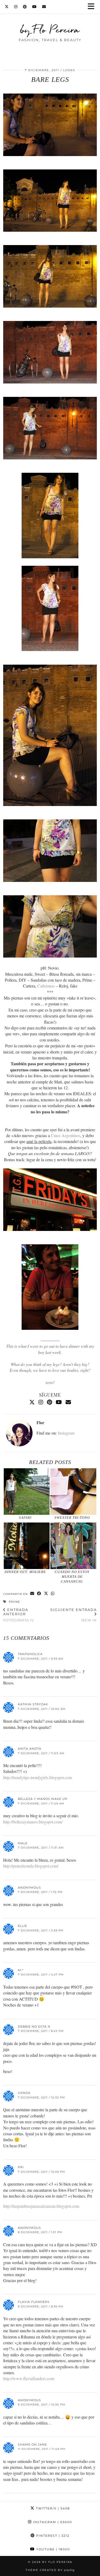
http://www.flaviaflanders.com (29, 2378)
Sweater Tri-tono (72, 1518)
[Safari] (27, 1492)
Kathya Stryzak (33, 1704)
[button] (93, 7)
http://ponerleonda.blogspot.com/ (31, 1866)
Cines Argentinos (66, 1135)
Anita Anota (30, 1749)
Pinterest (52, 2536)
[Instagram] (16, 7)
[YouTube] (35, 7)
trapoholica (30, 1654)
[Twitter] (7, 7)
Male (23, 1843)
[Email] (44, 7)
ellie (22, 1926)
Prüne (14, 1602)
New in (74, 1615)
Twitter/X (52, 2508)
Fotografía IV (19, 1615)
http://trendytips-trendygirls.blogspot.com (38, 1777)
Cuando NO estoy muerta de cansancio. (72, 1577)
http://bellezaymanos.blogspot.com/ (33, 1822)
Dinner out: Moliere (25, 1572)
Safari (25, 1518)
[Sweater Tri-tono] (73, 1492)
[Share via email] (32, 1594)
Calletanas (46, 986)
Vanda (24, 2093)
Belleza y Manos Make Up (43, 1799)
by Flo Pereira (50, 29)
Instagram (66, 1433)
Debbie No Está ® (34, 2027)
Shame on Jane (32, 2445)
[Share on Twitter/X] (46, 1594)
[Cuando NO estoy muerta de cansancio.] (73, 1546)
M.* (21, 1970)
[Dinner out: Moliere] (27, 1546)
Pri (21, 2167)
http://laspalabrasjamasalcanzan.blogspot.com (41, 2206)
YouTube (52, 2549)
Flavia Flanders (34, 2302)
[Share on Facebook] (39, 1594)
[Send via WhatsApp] (53, 1594)
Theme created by (50, 2570)
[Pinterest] (25, 7)
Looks (69, 70)
